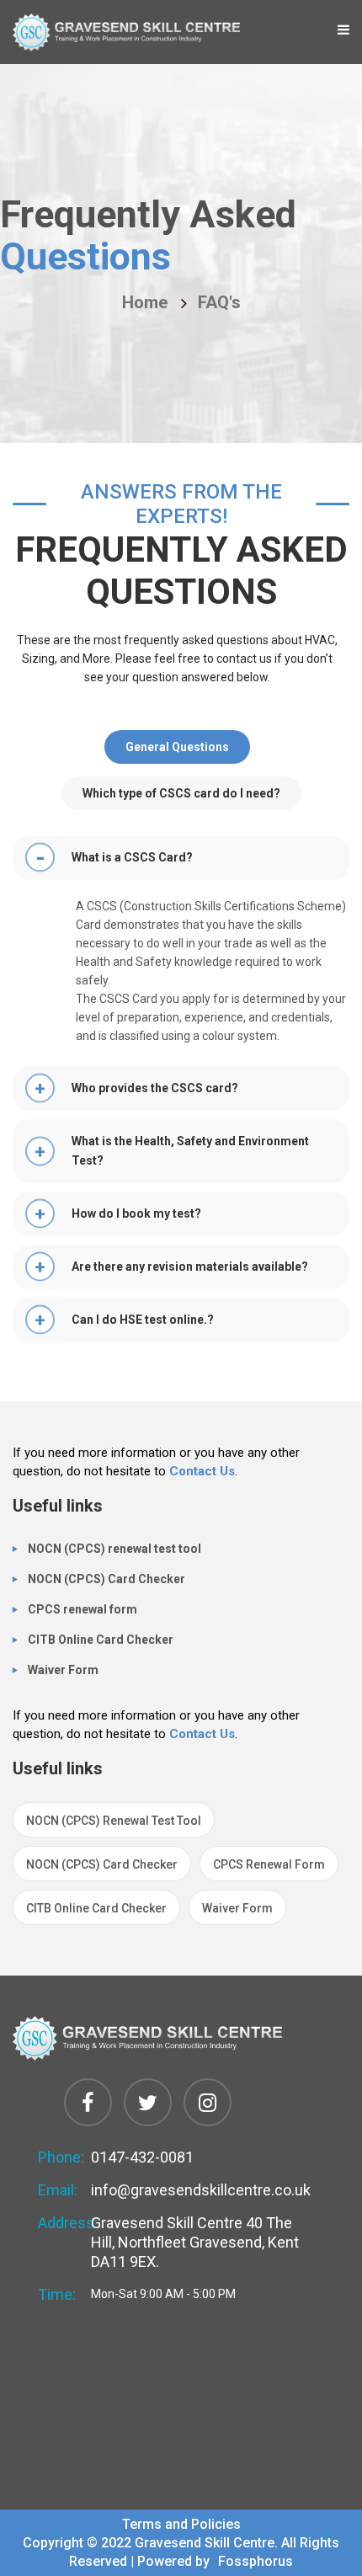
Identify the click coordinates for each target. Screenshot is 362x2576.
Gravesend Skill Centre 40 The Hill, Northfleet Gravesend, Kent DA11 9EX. (195, 2242)
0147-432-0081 (142, 2157)
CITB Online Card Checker (101, 1640)
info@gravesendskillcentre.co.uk (201, 2190)
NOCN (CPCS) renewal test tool (114, 1549)
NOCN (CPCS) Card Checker (106, 1579)
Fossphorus (254, 2561)
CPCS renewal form (83, 1609)
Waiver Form (63, 1670)
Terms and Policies (181, 2524)
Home (145, 303)
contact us (202, 1471)
